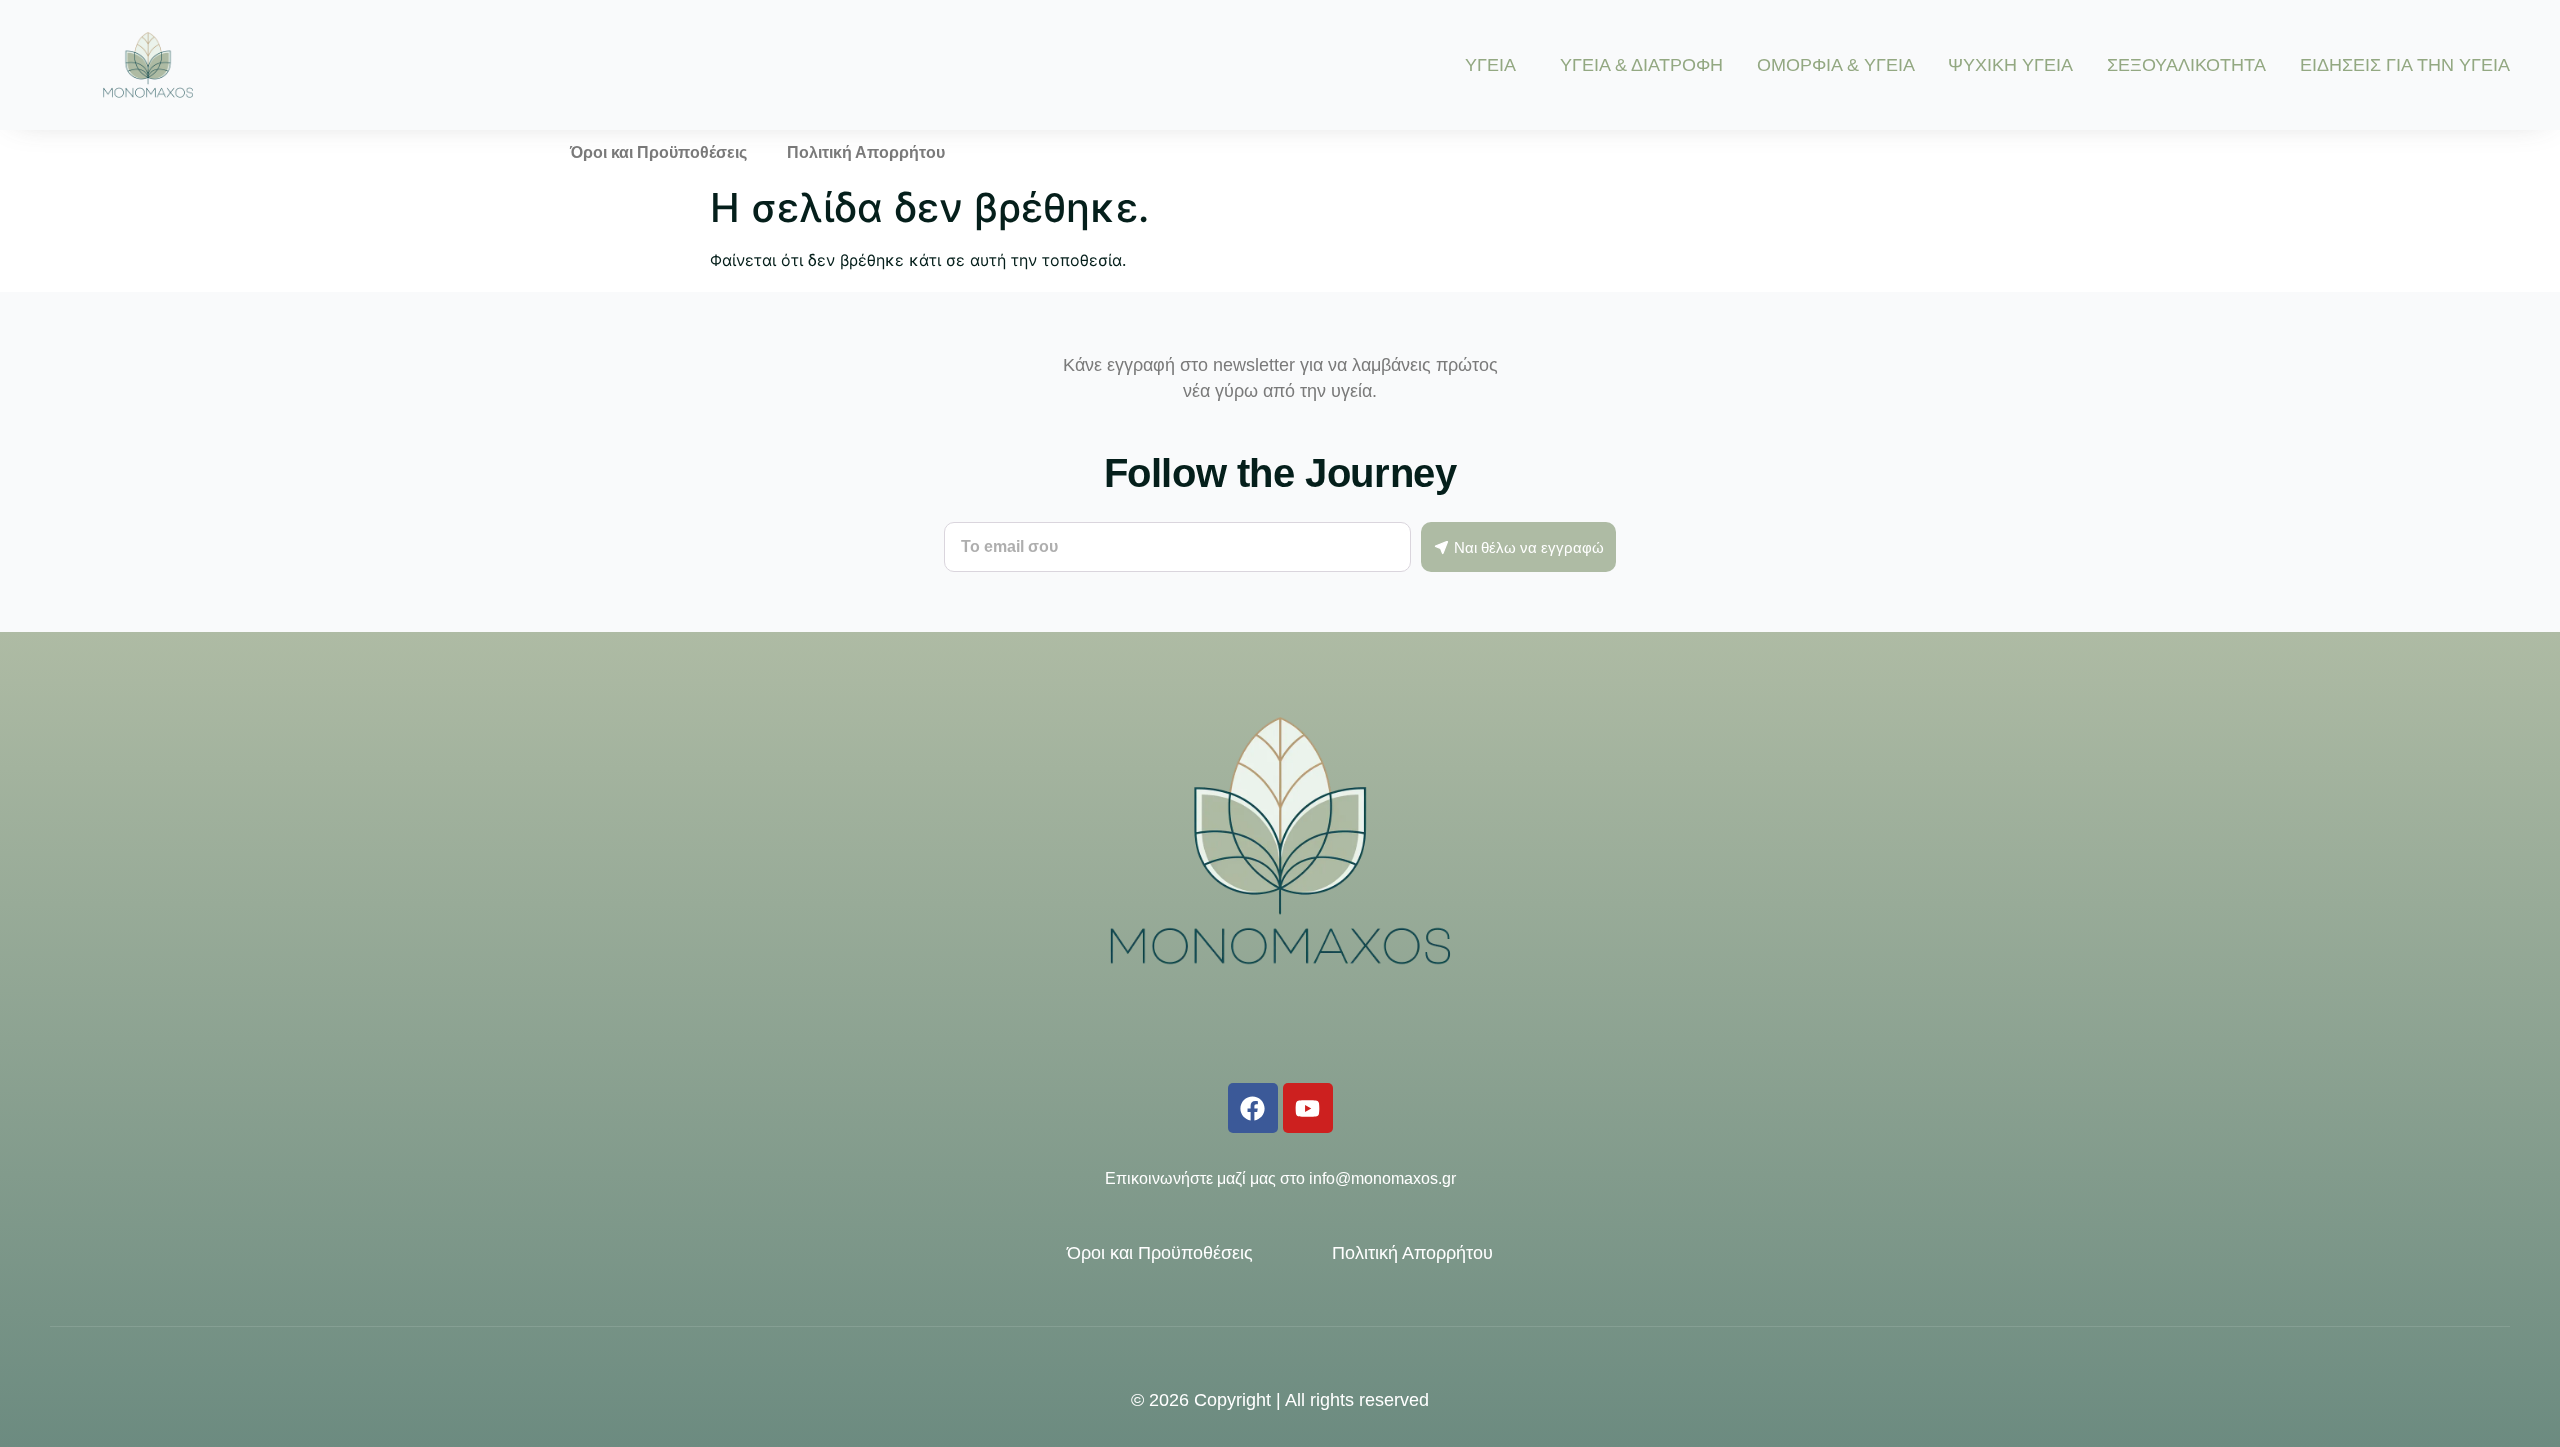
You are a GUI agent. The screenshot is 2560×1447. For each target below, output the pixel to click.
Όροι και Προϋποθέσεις (658, 152)
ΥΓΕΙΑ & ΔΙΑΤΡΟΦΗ (1641, 65)
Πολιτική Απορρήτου (866, 152)
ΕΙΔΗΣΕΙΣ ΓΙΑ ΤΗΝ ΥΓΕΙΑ (2405, 65)
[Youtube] (1308, 1108)
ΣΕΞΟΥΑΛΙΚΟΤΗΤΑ (2186, 65)
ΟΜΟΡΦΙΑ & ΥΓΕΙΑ (1836, 65)
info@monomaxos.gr (1382, 1178)
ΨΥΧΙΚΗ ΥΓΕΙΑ (2010, 65)
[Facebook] (1253, 1108)
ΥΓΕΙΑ (1490, 65)
